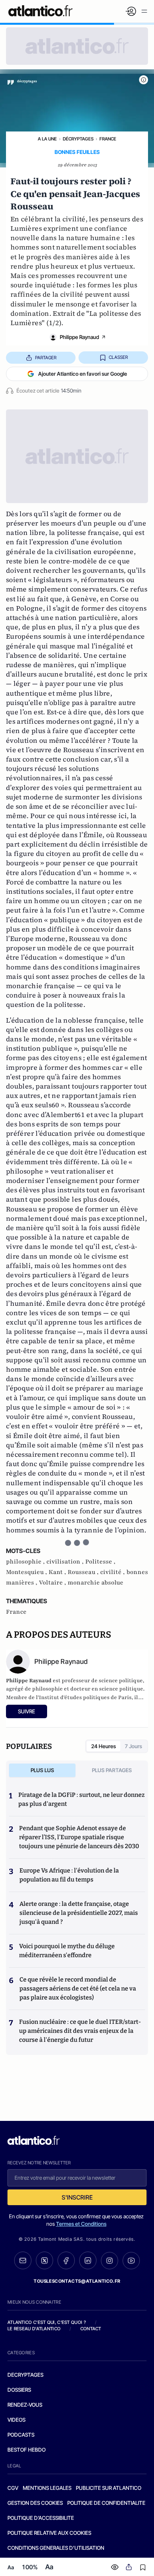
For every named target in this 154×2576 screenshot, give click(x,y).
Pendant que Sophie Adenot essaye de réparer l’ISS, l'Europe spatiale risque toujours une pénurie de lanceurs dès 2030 (79, 1837)
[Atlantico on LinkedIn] (88, 2260)
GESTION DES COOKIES (35, 2503)
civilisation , (66, 1562)
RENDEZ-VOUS (25, 2405)
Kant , (58, 1572)
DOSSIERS (19, 2390)
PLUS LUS (42, 1770)
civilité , (113, 1572)
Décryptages (78, 139)
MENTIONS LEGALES (47, 2488)
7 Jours (133, 1746)
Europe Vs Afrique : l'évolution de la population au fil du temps (69, 1875)
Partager (46, 358)
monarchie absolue (96, 1583)
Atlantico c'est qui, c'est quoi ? (47, 2322)
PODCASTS (21, 2435)
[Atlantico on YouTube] (131, 2261)
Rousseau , (84, 1572)
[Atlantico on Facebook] (66, 2260)
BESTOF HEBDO (27, 2450)
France (108, 139)
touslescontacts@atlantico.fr (77, 2281)
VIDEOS (16, 2420)
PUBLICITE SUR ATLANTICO (109, 2488)
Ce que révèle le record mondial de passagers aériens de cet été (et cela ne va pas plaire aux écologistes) (78, 1988)
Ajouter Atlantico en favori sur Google (83, 374)
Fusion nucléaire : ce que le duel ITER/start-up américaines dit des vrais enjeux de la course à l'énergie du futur (80, 2031)
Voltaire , (53, 1583)
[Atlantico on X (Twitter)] (44, 2260)
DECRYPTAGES (25, 2375)
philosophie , (26, 1562)
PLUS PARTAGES (112, 1770)
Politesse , (100, 1562)
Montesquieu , (27, 1572)
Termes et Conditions (81, 2224)
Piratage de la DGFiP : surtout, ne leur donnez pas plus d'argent (81, 1799)
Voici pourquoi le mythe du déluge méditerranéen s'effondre (67, 1951)
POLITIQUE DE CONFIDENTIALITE (106, 2503)
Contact (91, 2329)
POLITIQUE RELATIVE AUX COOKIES (49, 2533)
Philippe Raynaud (79, 337)
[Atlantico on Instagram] (110, 2261)
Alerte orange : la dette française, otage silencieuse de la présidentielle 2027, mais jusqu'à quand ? (79, 1913)
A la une (47, 139)
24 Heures (104, 1746)
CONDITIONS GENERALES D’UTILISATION (56, 2548)
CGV (13, 2488)
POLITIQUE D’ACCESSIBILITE (41, 2518)
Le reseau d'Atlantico (34, 2329)
